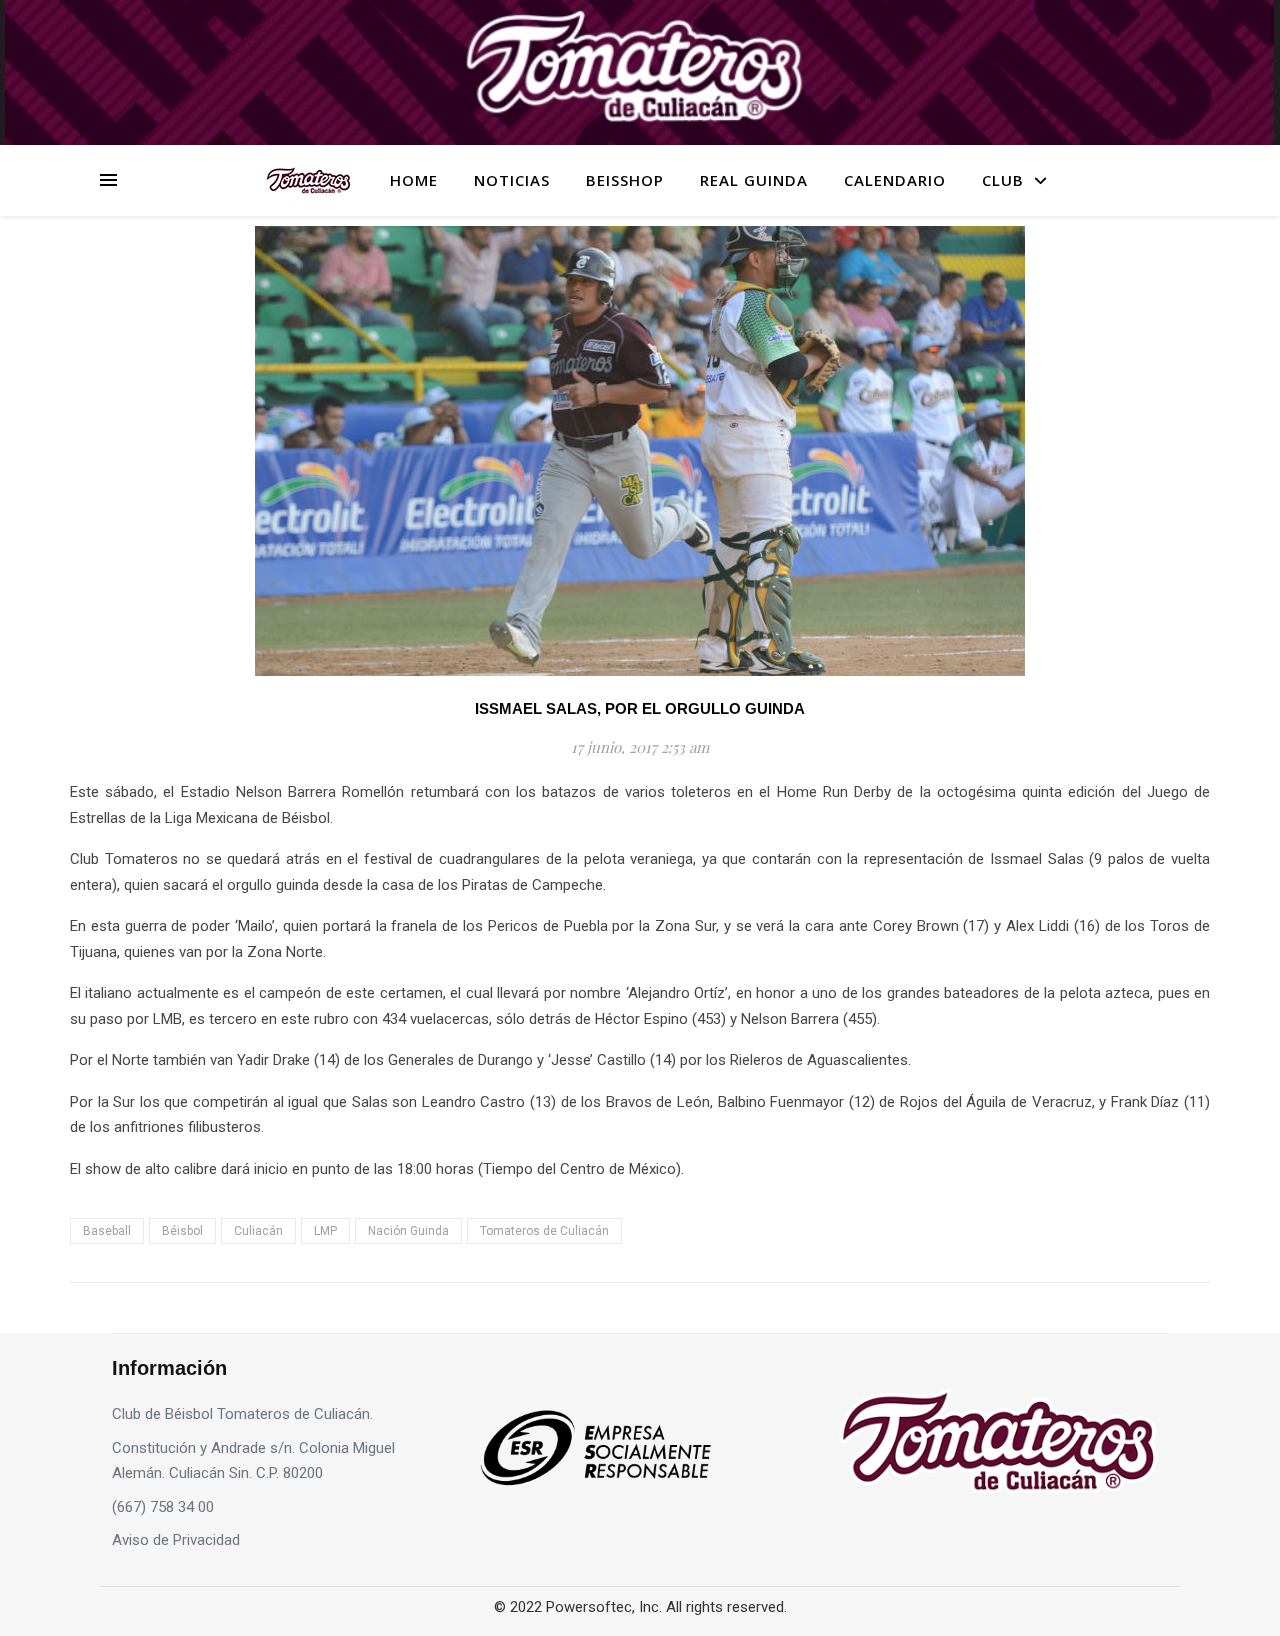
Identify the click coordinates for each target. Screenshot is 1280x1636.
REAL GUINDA (754, 180)
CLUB (1003, 180)
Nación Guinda (408, 1231)
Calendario (895, 180)
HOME (414, 180)
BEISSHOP (625, 180)
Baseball (107, 1231)
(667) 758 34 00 (163, 1507)
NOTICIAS (512, 180)
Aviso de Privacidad (176, 1540)
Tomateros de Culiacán (544, 1231)
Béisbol (182, 1231)
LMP (325, 1231)
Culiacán (258, 1231)
